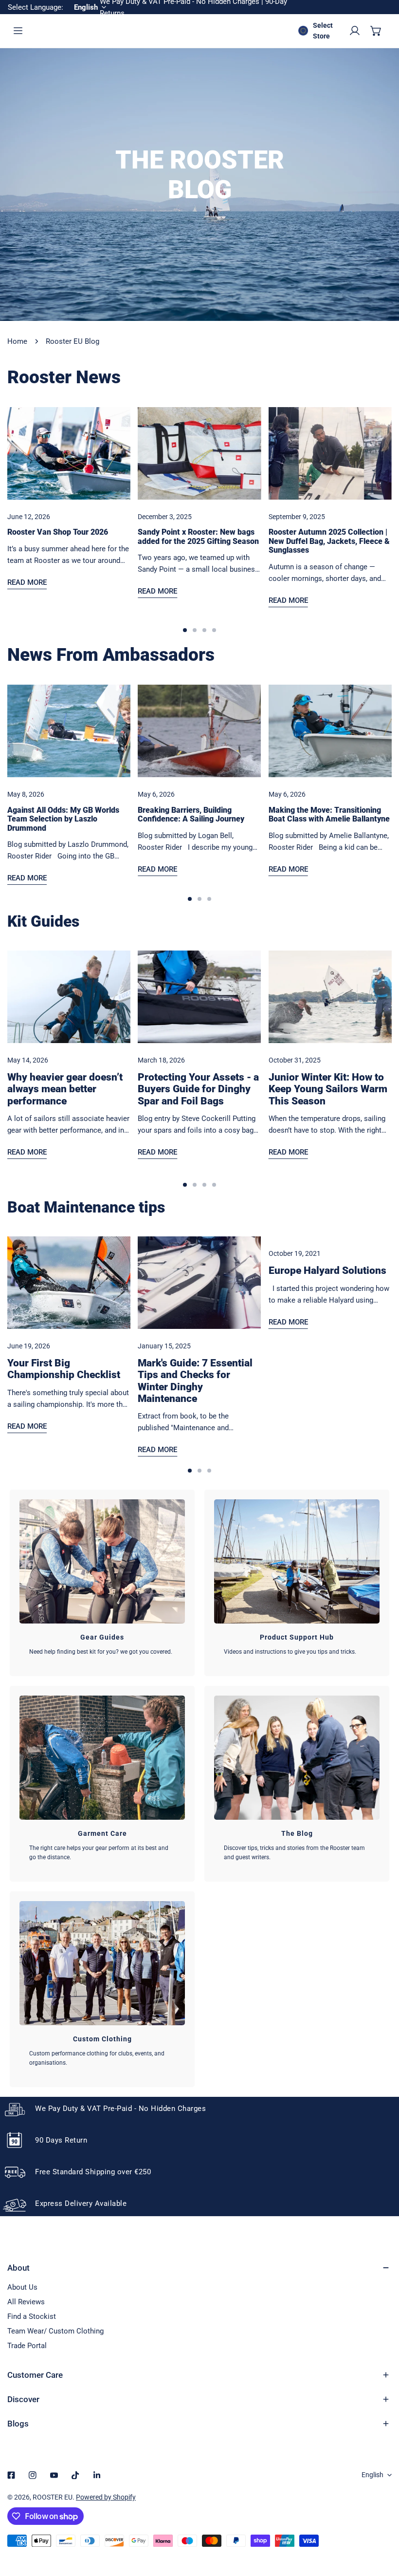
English (372, 2475)
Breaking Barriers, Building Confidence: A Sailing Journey (191, 815)
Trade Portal (27, 2346)
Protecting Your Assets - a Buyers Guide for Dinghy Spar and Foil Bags (198, 1089)
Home (17, 341)
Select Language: (36, 7)
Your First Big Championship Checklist (64, 1369)
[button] (376, 31)
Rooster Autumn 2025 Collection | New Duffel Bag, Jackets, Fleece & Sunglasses (329, 541)
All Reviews (26, 2302)
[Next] (366, 461)
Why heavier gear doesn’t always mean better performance (65, 1089)
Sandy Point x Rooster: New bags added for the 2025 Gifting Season (198, 537)
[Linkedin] (97, 2475)
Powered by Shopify (106, 2497)
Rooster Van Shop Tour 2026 (58, 532)
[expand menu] (18, 31)
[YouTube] (54, 2475)
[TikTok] (75, 2475)
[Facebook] (11, 2475)
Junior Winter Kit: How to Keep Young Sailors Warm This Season (328, 1089)
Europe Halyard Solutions (327, 1270)
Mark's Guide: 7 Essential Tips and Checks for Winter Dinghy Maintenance (195, 1381)
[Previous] (34, 461)
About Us (22, 2287)
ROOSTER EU (53, 2497)
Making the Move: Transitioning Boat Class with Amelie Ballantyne (329, 815)
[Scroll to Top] (381, 2524)
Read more (27, 582)
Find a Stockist (32, 2316)
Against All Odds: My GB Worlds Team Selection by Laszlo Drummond (63, 819)
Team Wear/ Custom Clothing (55, 2331)
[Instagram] (33, 2475)
